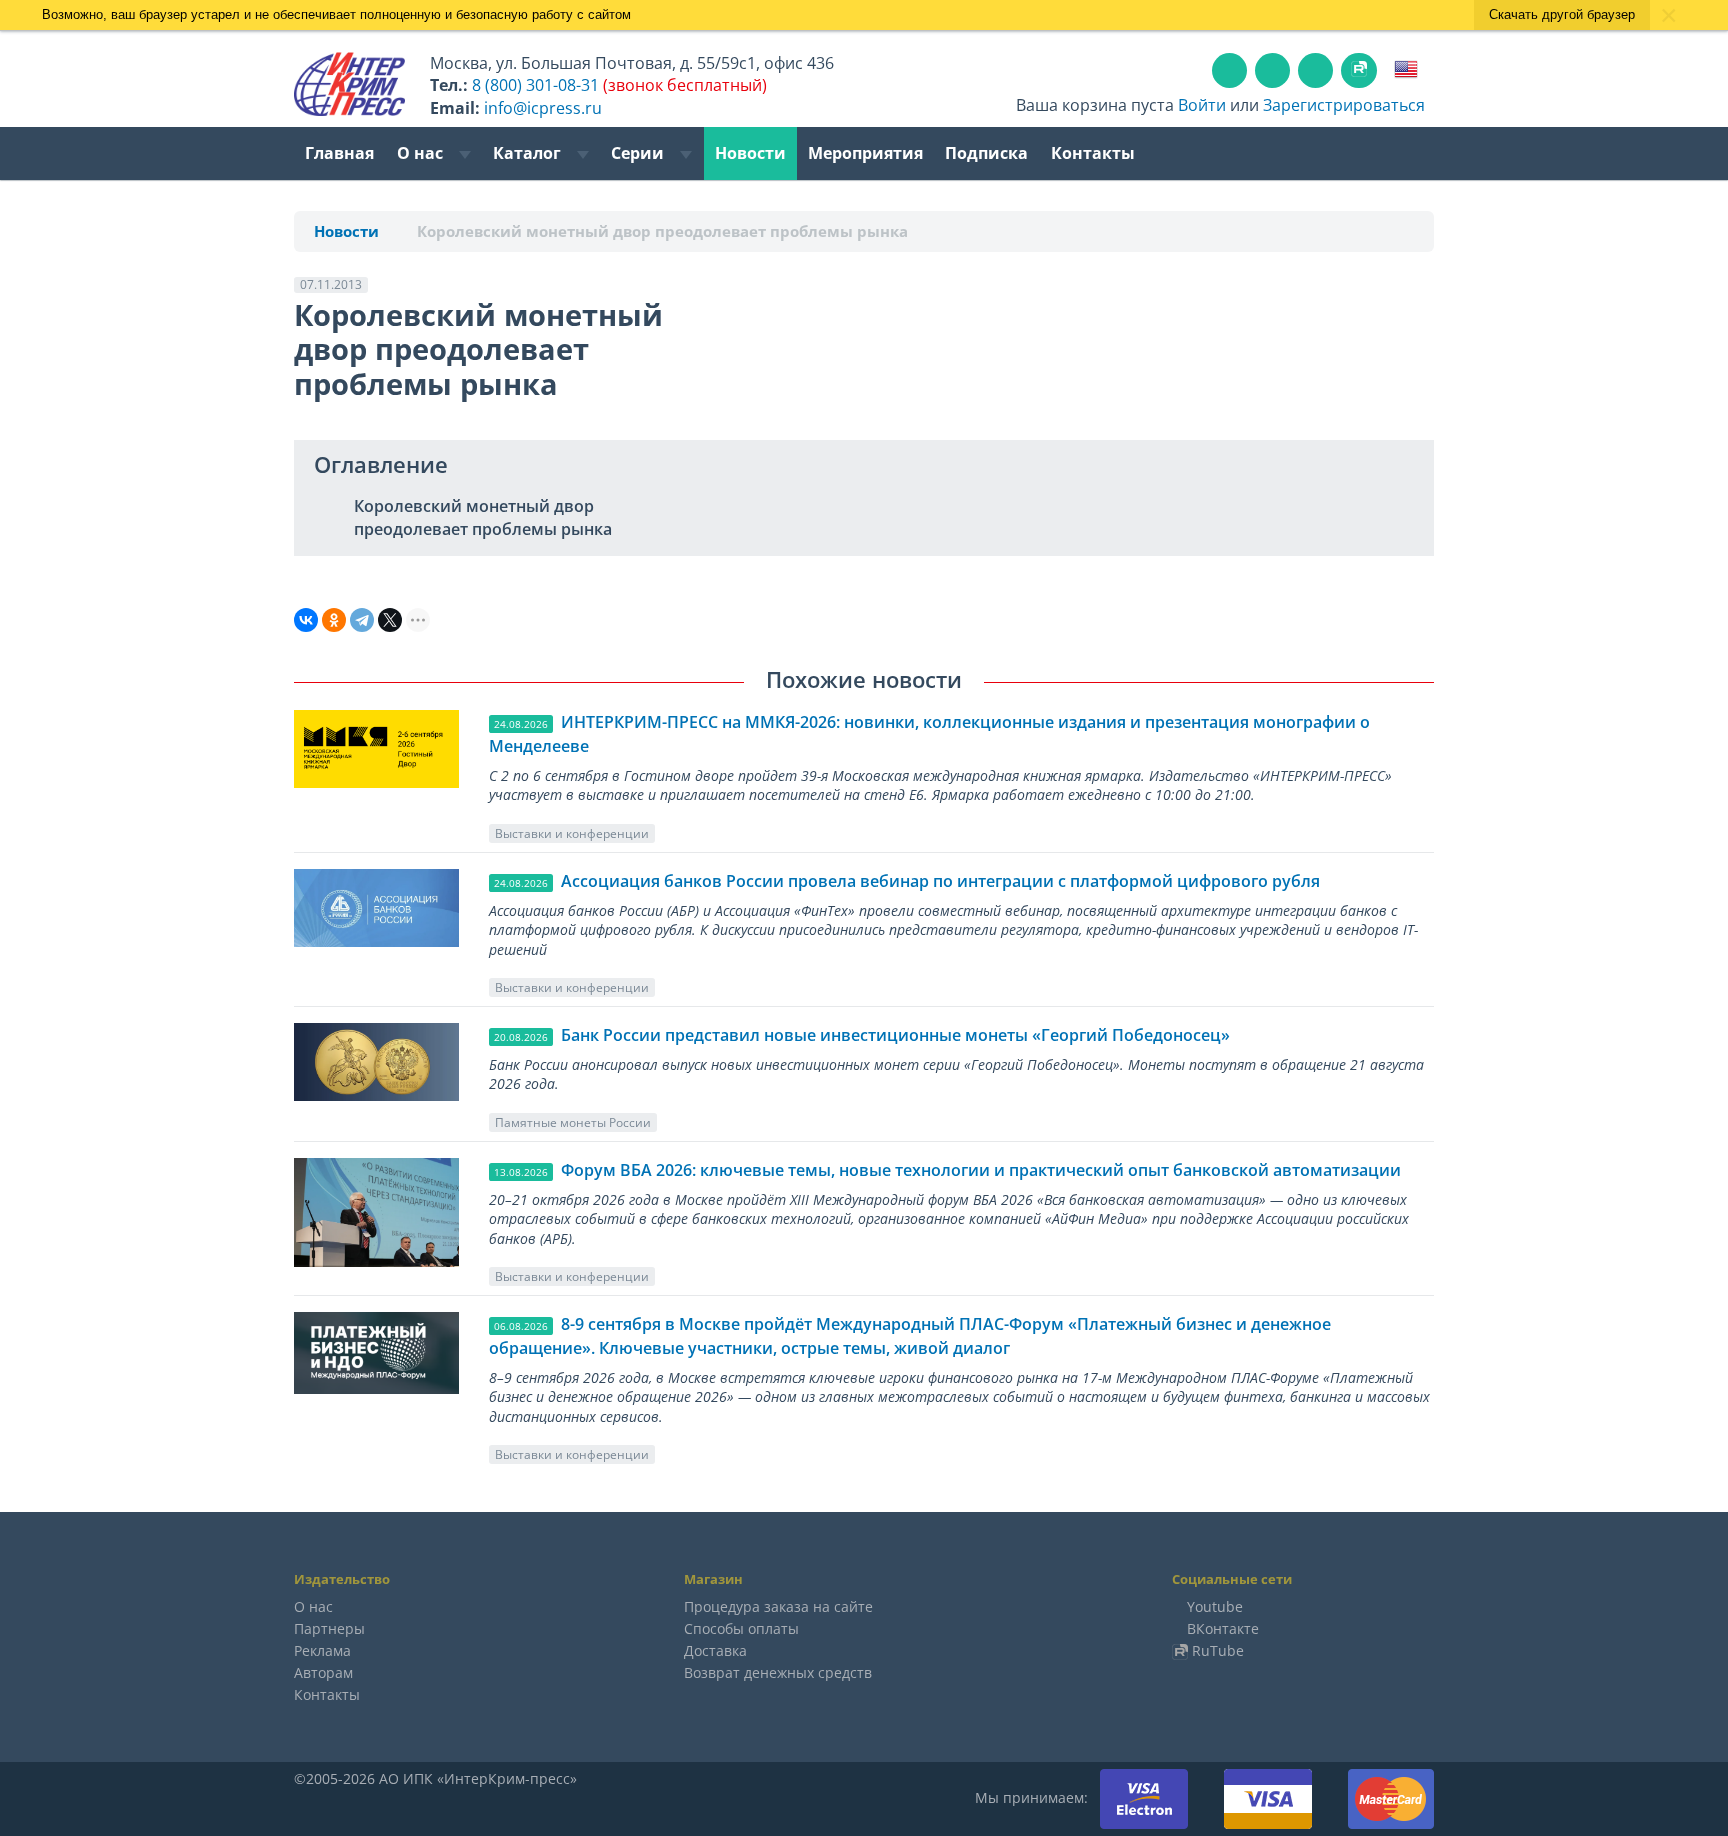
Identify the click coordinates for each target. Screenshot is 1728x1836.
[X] (390, 620)
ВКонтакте (1223, 1628)
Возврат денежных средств (778, 1672)
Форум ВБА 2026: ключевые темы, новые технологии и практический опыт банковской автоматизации (981, 1170)
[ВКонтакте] (306, 620)
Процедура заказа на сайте (778, 1606)
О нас (422, 153)
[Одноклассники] (334, 620)
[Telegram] (362, 620)
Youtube (1215, 1606)
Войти (1202, 105)
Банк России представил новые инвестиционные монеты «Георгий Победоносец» (895, 1035)
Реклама (322, 1650)
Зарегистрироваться (1344, 105)
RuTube (1218, 1650)
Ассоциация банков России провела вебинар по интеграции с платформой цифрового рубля (940, 881)
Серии (639, 153)
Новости (750, 153)
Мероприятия (865, 153)
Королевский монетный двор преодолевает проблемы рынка (483, 517)
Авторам (323, 1672)
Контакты (1093, 153)
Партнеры (329, 1628)
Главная (339, 153)
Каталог (529, 153)
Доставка (715, 1650)
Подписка (986, 153)
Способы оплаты (741, 1628)
